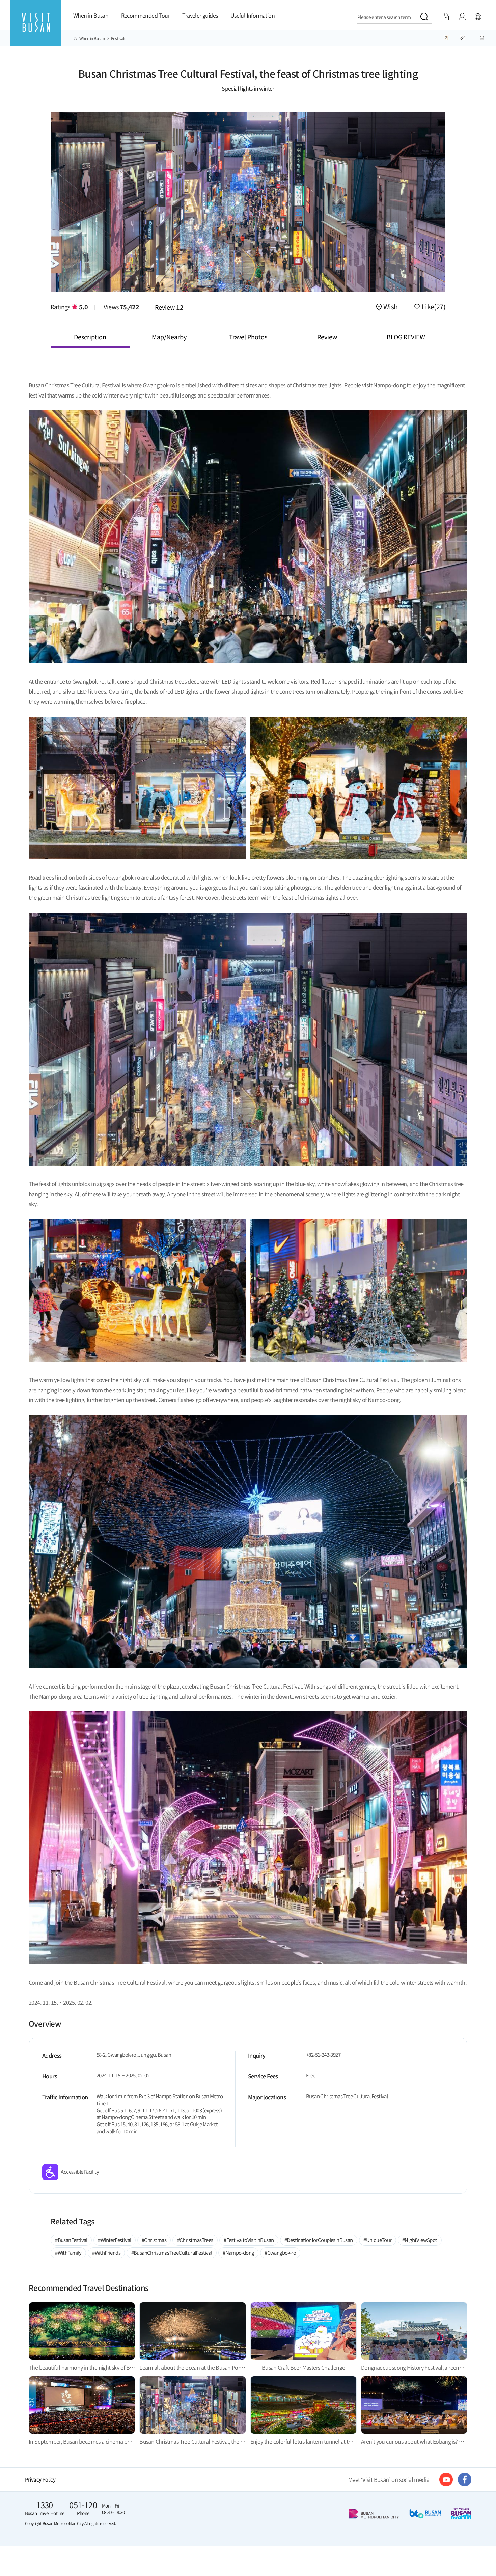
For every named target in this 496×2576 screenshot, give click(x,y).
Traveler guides (200, 15)
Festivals (119, 38)
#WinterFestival (114, 2240)
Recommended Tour (145, 15)
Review (169, 307)
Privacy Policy (40, 2479)
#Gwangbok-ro (280, 2253)
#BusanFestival (71, 2240)
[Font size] (447, 37)
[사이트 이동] (446, 2479)
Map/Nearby (169, 337)
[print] (482, 37)
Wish (391, 307)
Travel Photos (248, 337)
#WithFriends (106, 2253)
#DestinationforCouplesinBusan (319, 2240)
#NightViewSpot (420, 2240)
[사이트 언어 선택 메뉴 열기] (478, 17)
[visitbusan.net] (36, 29)
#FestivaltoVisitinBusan (249, 2240)
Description (90, 337)
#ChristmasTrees (195, 2240)
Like (433, 307)
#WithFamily (68, 2253)
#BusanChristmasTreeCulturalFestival (172, 2253)
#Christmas (154, 2240)
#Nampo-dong (238, 2253)
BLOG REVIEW (406, 337)
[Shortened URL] (463, 37)
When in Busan (91, 15)
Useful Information (253, 15)
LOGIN (446, 17)
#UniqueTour (377, 2240)
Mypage (462, 17)
